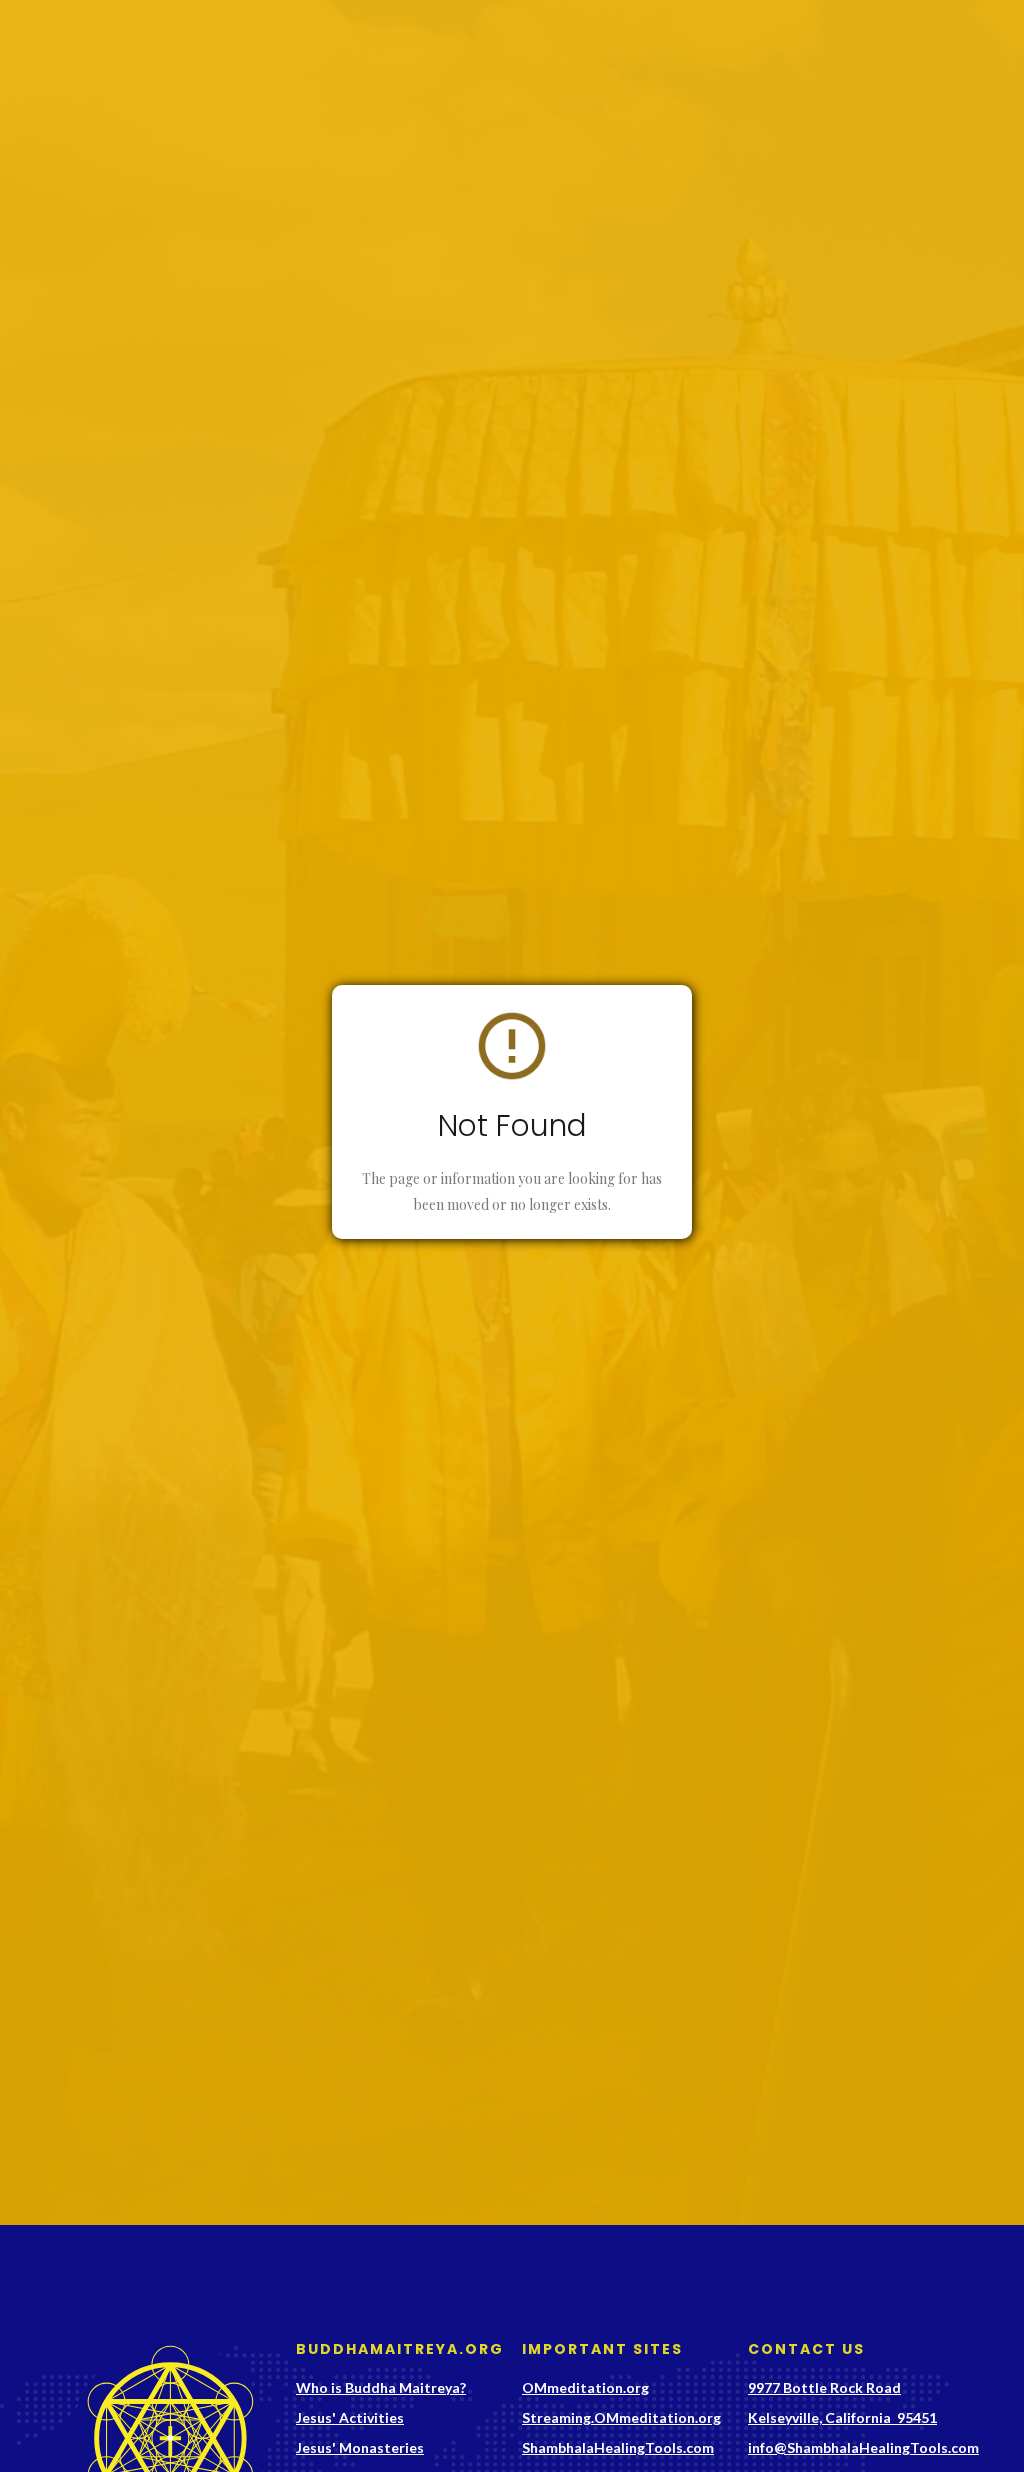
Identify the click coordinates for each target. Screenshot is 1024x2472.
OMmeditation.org (585, 2387)
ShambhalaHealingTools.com (618, 2447)
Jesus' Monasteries (360, 2447)
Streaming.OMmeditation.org (621, 2417)
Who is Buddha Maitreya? (381, 2387)
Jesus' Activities (350, 2417)
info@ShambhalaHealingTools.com (863, 2447)
